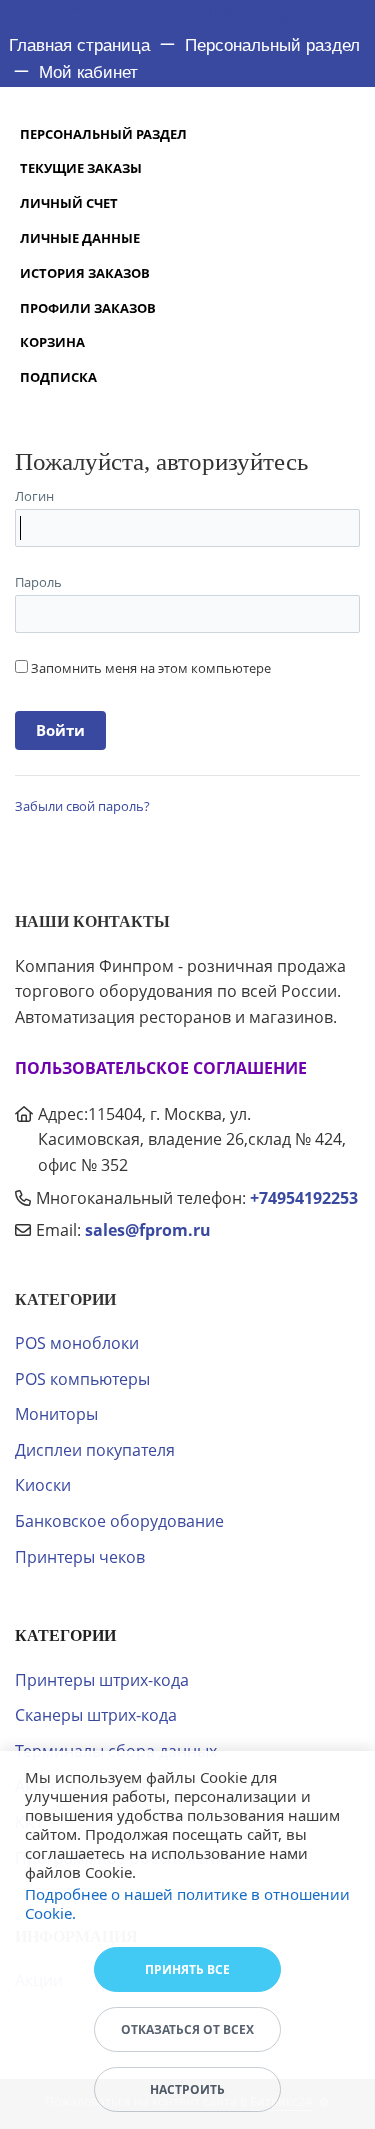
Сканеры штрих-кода (96, 1715)
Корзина (52, 342)
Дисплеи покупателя (95, 1450)
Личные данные (80, 238)
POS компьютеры (82, 1379)
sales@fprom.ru (148, 1230)
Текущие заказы (81, 168)
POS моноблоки (77, 1343)
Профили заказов (88, 308)
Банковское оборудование (119, 1521)
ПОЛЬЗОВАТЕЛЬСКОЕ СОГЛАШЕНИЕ (161, 1068)
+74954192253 (304, 1198)
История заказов (85, 273)
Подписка (58, 377)
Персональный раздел (103, 134)
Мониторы (56, 1414)
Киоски (43, 1485)
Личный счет (69, 203)
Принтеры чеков (80, 1557)
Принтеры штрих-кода (102, 1680)
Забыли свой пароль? (82, 806)
